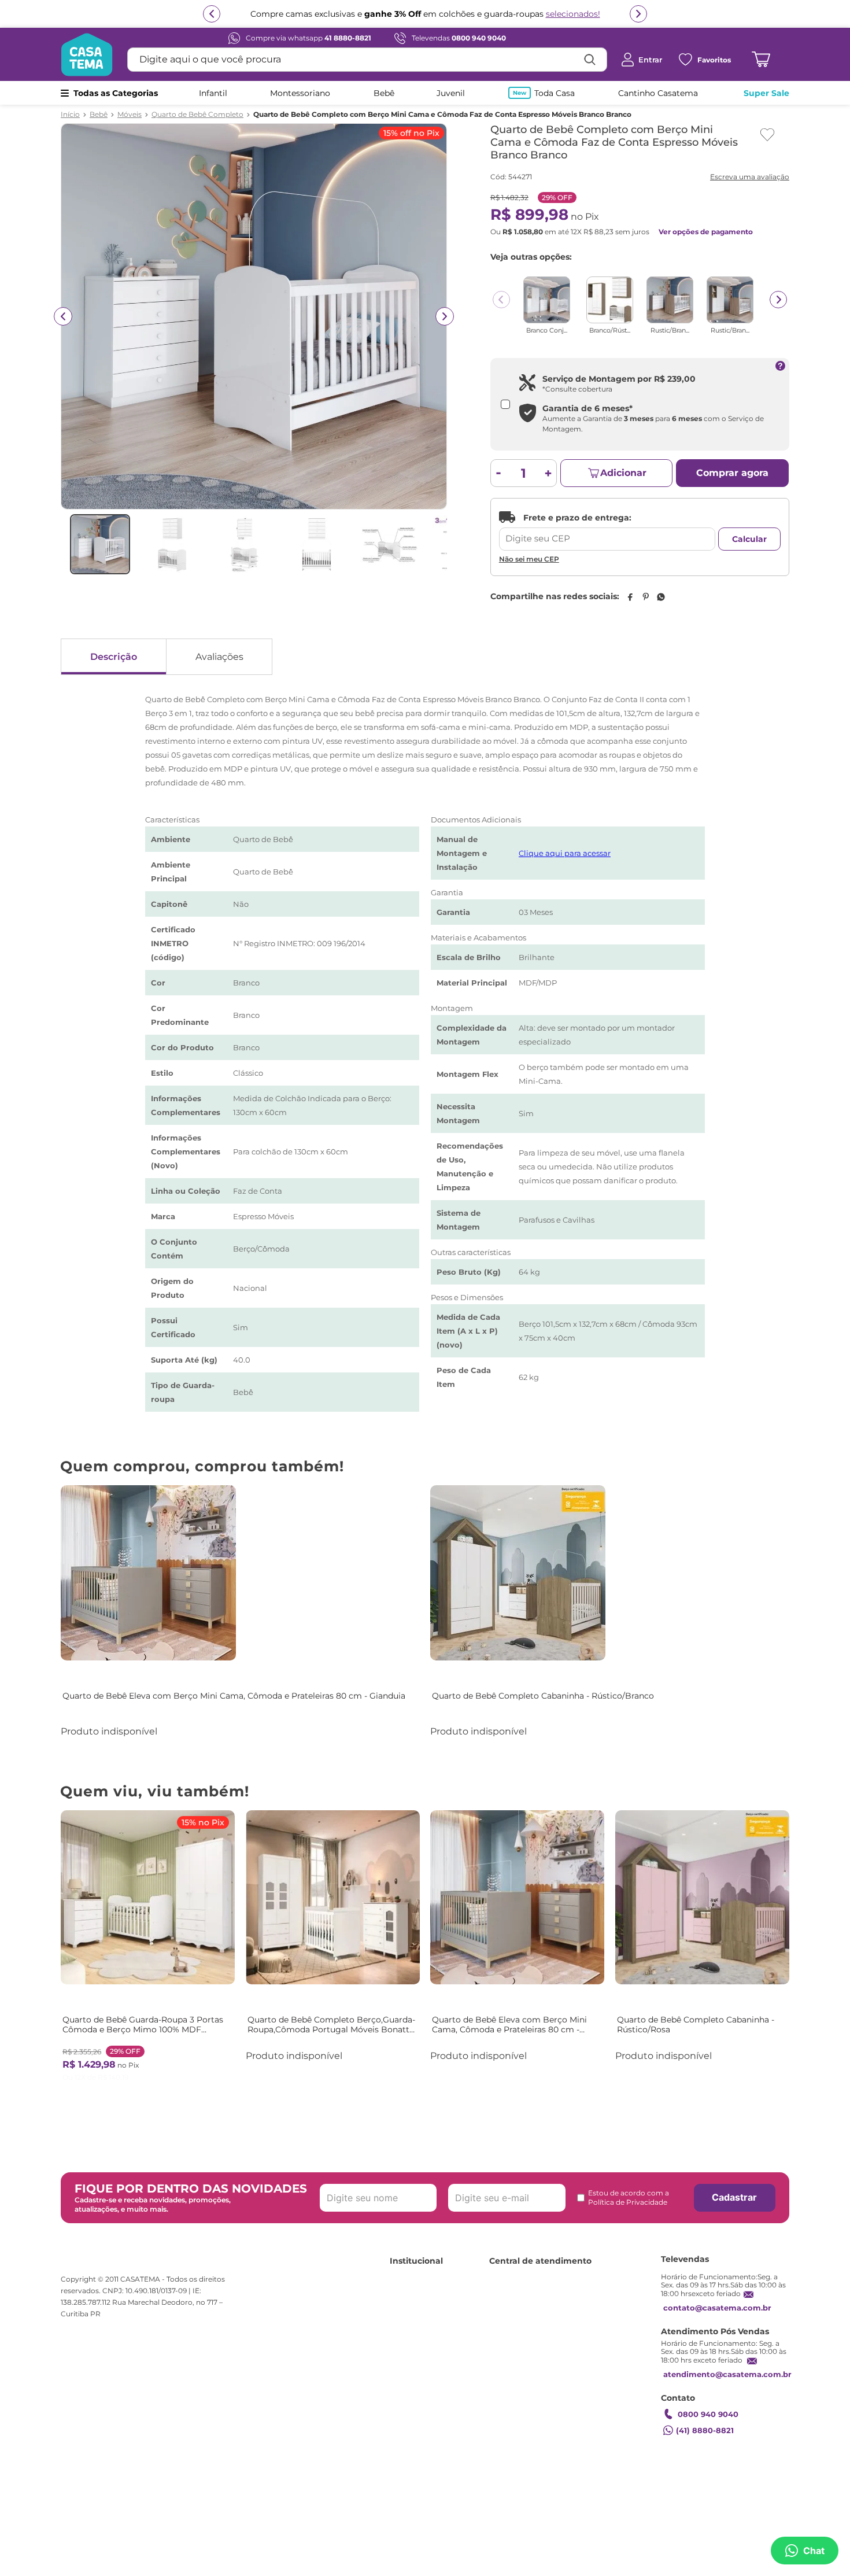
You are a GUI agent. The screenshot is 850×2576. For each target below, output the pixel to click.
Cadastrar (734, 2197)
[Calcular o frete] (749, 539)
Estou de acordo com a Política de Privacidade (629, 2197)
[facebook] (630, 597)
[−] (499, 473)
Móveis (130, 115)
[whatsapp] (661, 597)
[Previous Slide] (501, 300)
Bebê (99, 115)
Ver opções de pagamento (706, 232)
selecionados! (573, 14)
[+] (548, 473)
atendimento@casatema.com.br (727, 2374)
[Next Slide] (778, 300)
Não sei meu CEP (529, 559)
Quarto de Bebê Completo (197, 115)
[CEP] (607, 531)
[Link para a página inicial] (70, 115)
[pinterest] (645, 597)
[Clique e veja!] (748, 178)
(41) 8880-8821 (705, 2430)
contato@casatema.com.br (717, 2308)
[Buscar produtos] (590, 60)
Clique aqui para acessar (565, 853)
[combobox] (367, 60)
